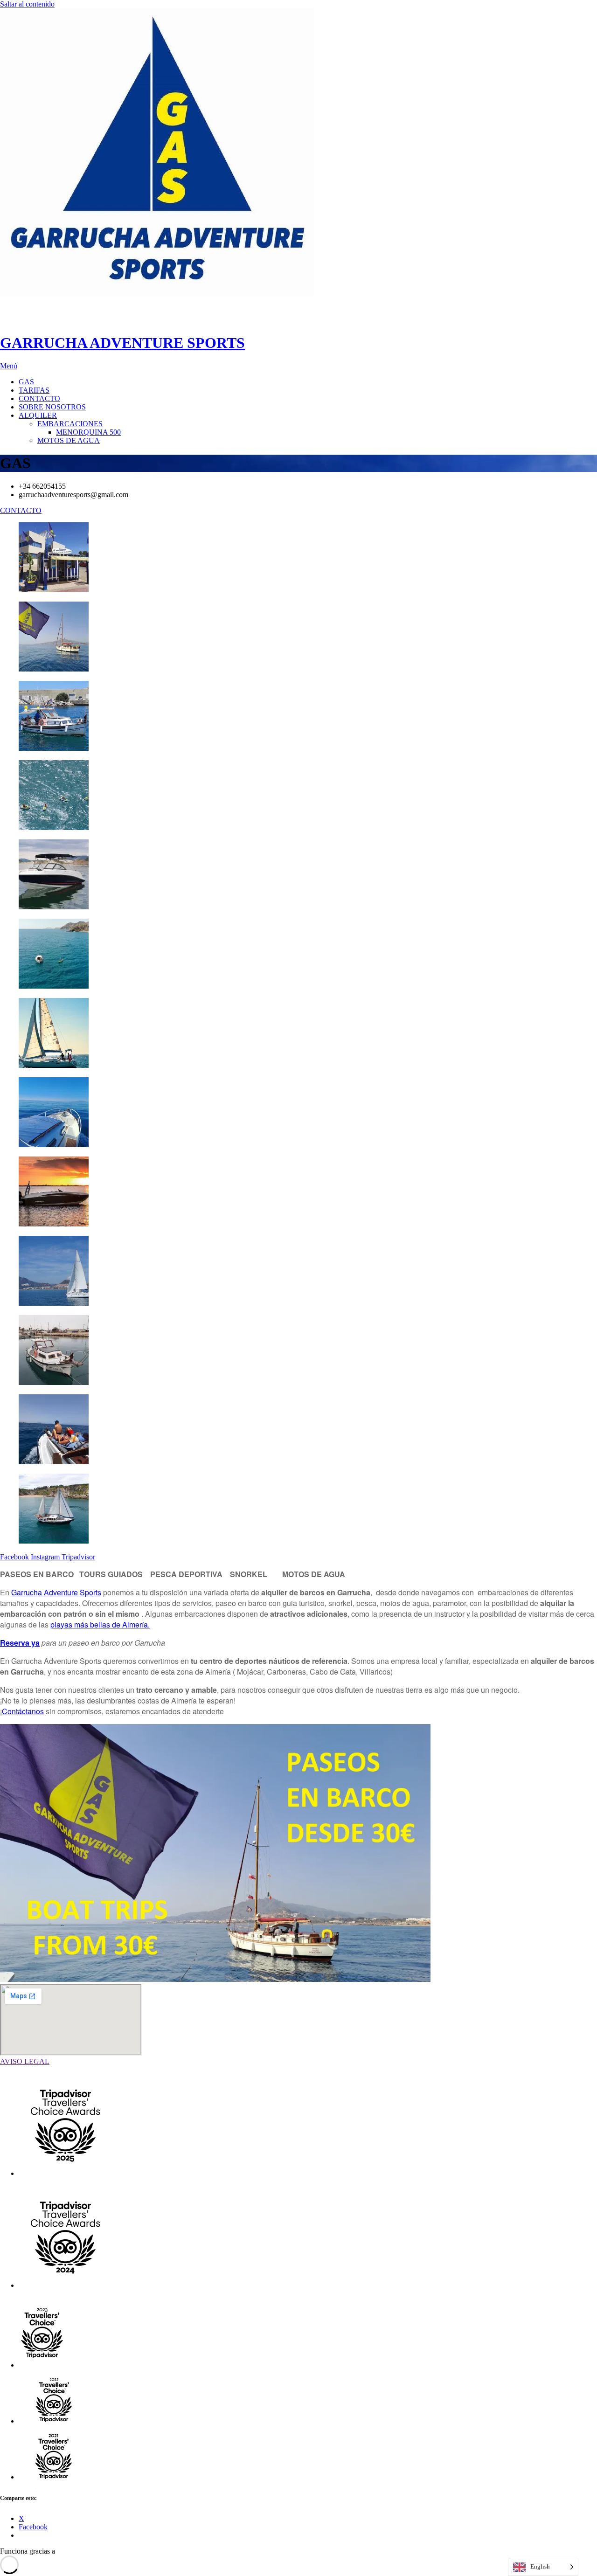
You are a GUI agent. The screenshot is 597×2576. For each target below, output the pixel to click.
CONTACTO (39, 398)
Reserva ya (20, 1643)
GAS (26, 382)
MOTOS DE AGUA (69, 440)
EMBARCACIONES (70, 424)
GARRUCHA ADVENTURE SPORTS (122, 343)
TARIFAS (34, 390)
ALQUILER (38, 415)
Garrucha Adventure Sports (56, 1592)
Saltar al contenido (27, 4)
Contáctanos (23, 1711)
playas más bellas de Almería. (100, 1624)
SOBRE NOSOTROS (52, 407)
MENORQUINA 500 (88, 432)
